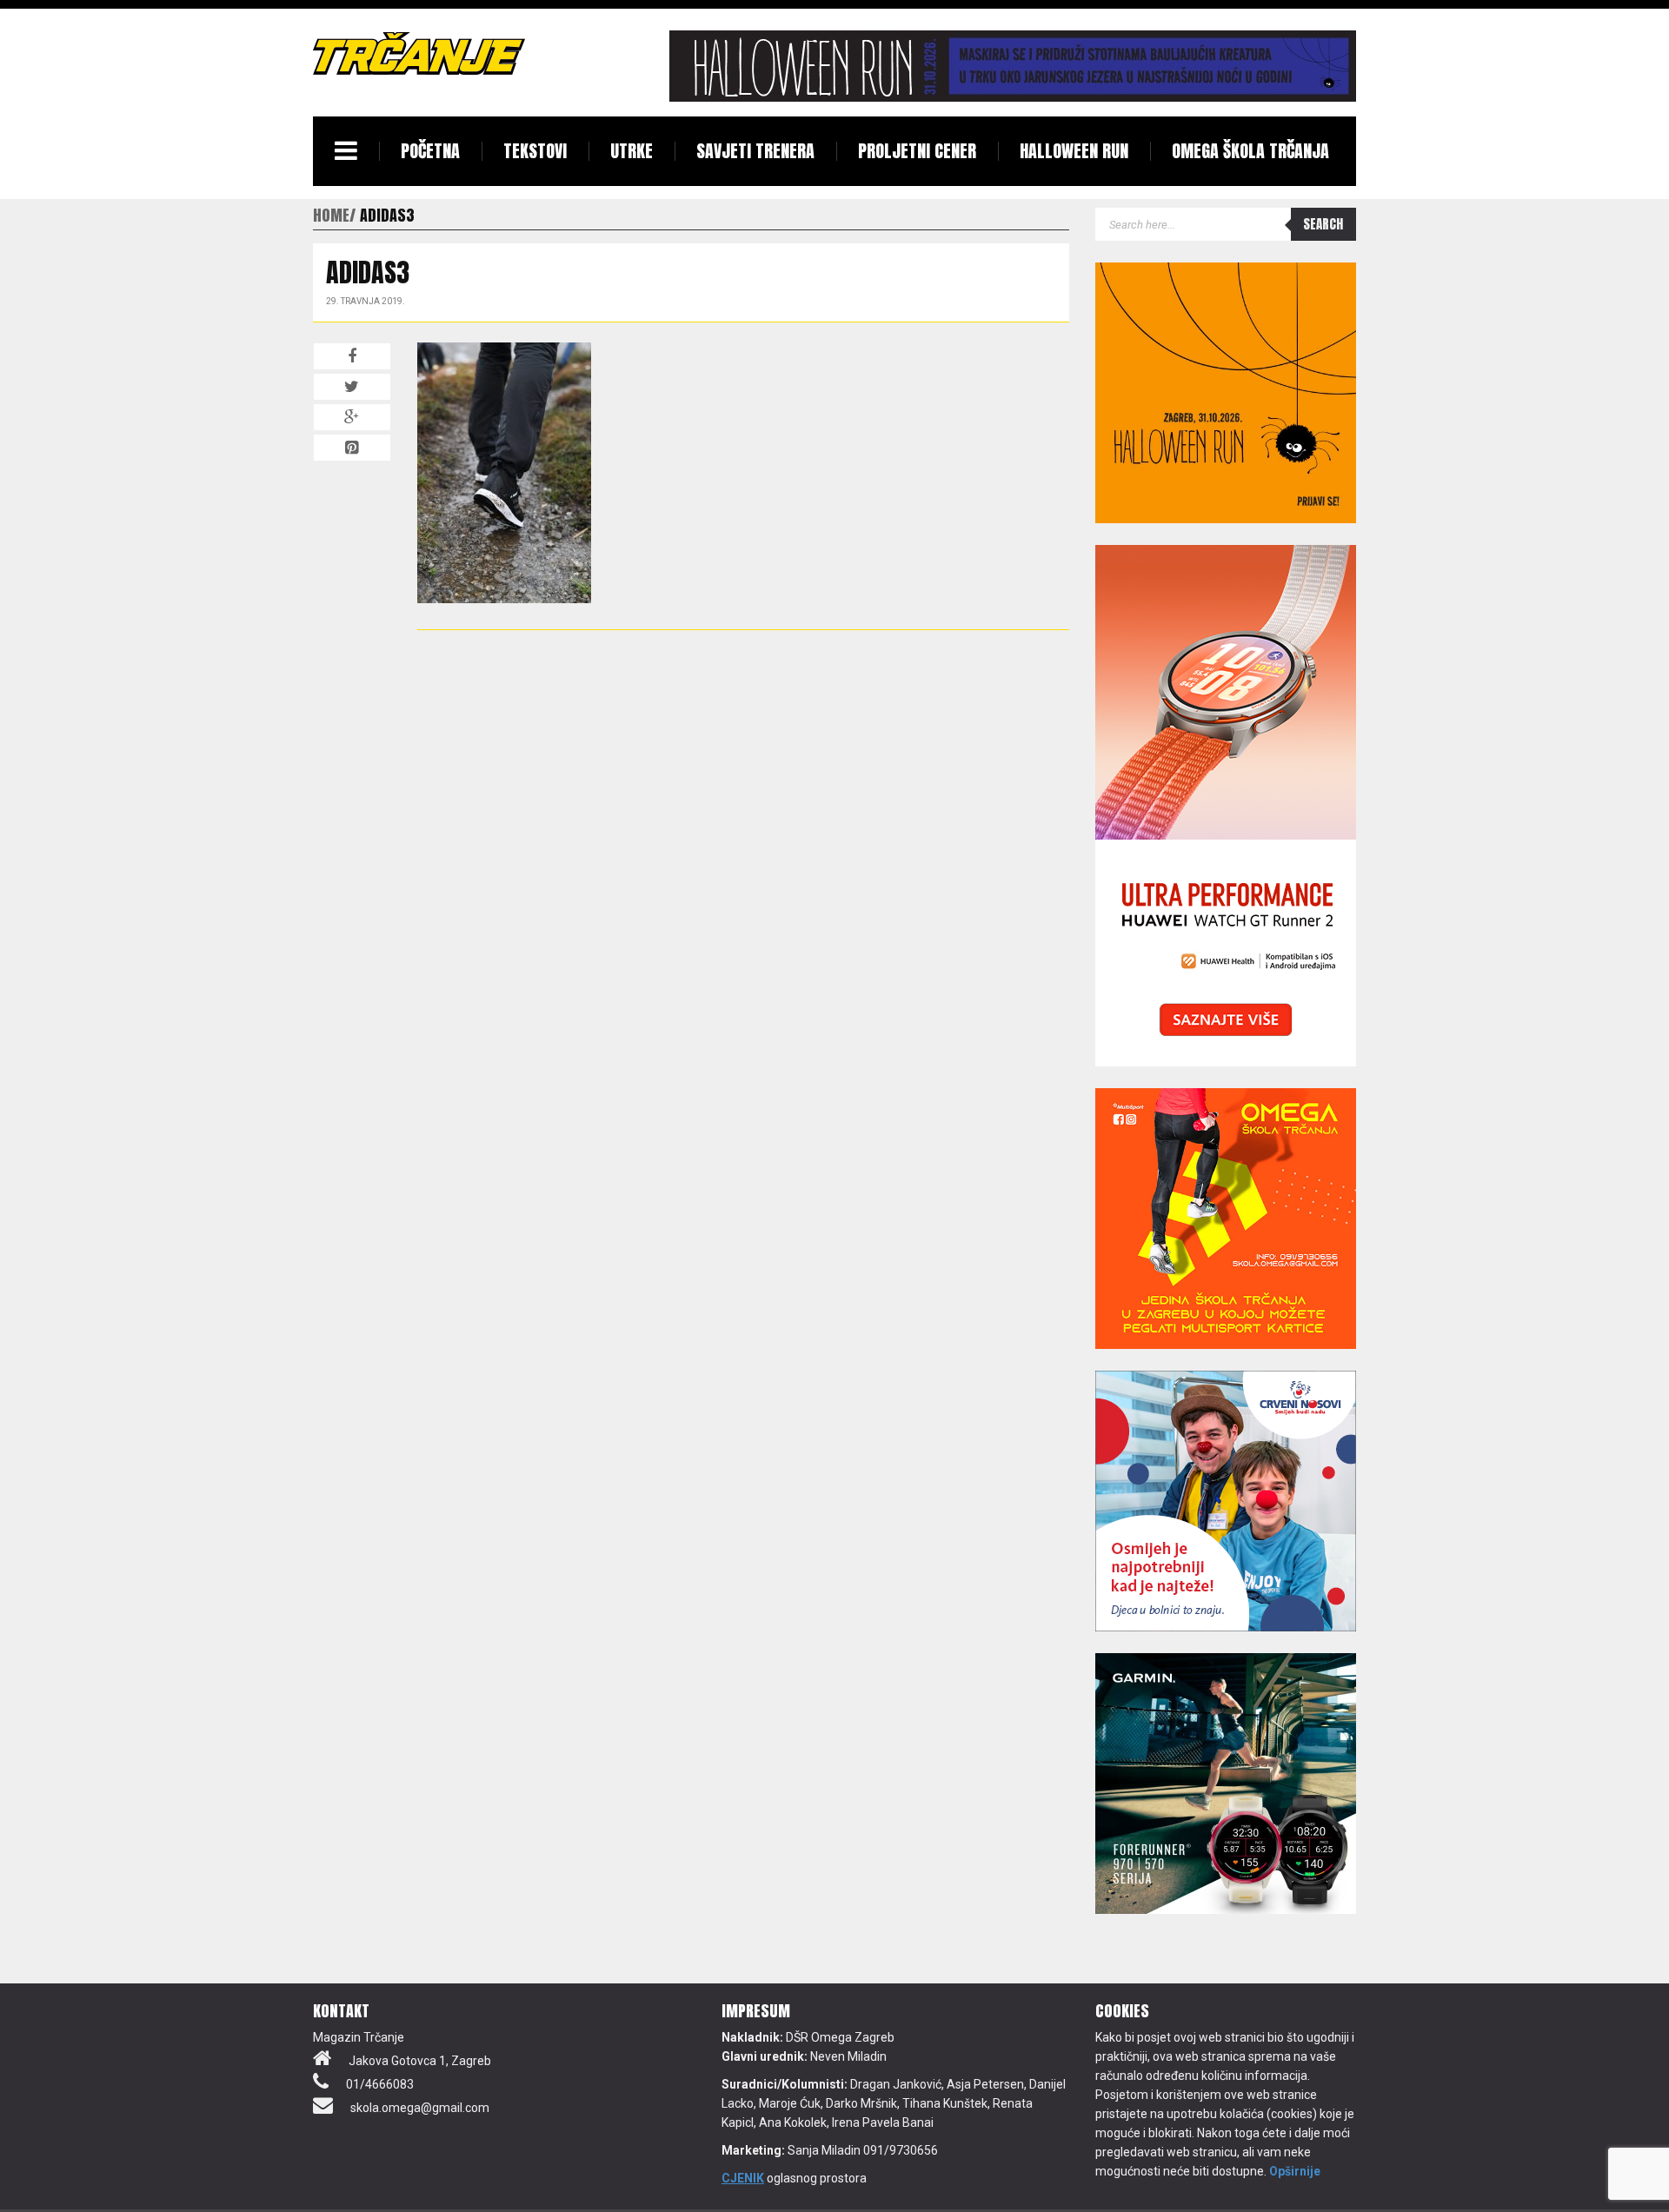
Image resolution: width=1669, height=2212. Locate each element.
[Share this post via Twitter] (352, 387)
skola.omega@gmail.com (420, 2108)
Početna (430, 151)
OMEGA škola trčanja (1250, 151)
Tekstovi (535, 151)
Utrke (632, 151)
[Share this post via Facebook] (352, 356)
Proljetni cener (917, 151)
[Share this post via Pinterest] (352, 448)
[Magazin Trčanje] (419, 53)
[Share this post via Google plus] (352, 417)
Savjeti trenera (755, 151)
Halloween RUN (1074, 151)
